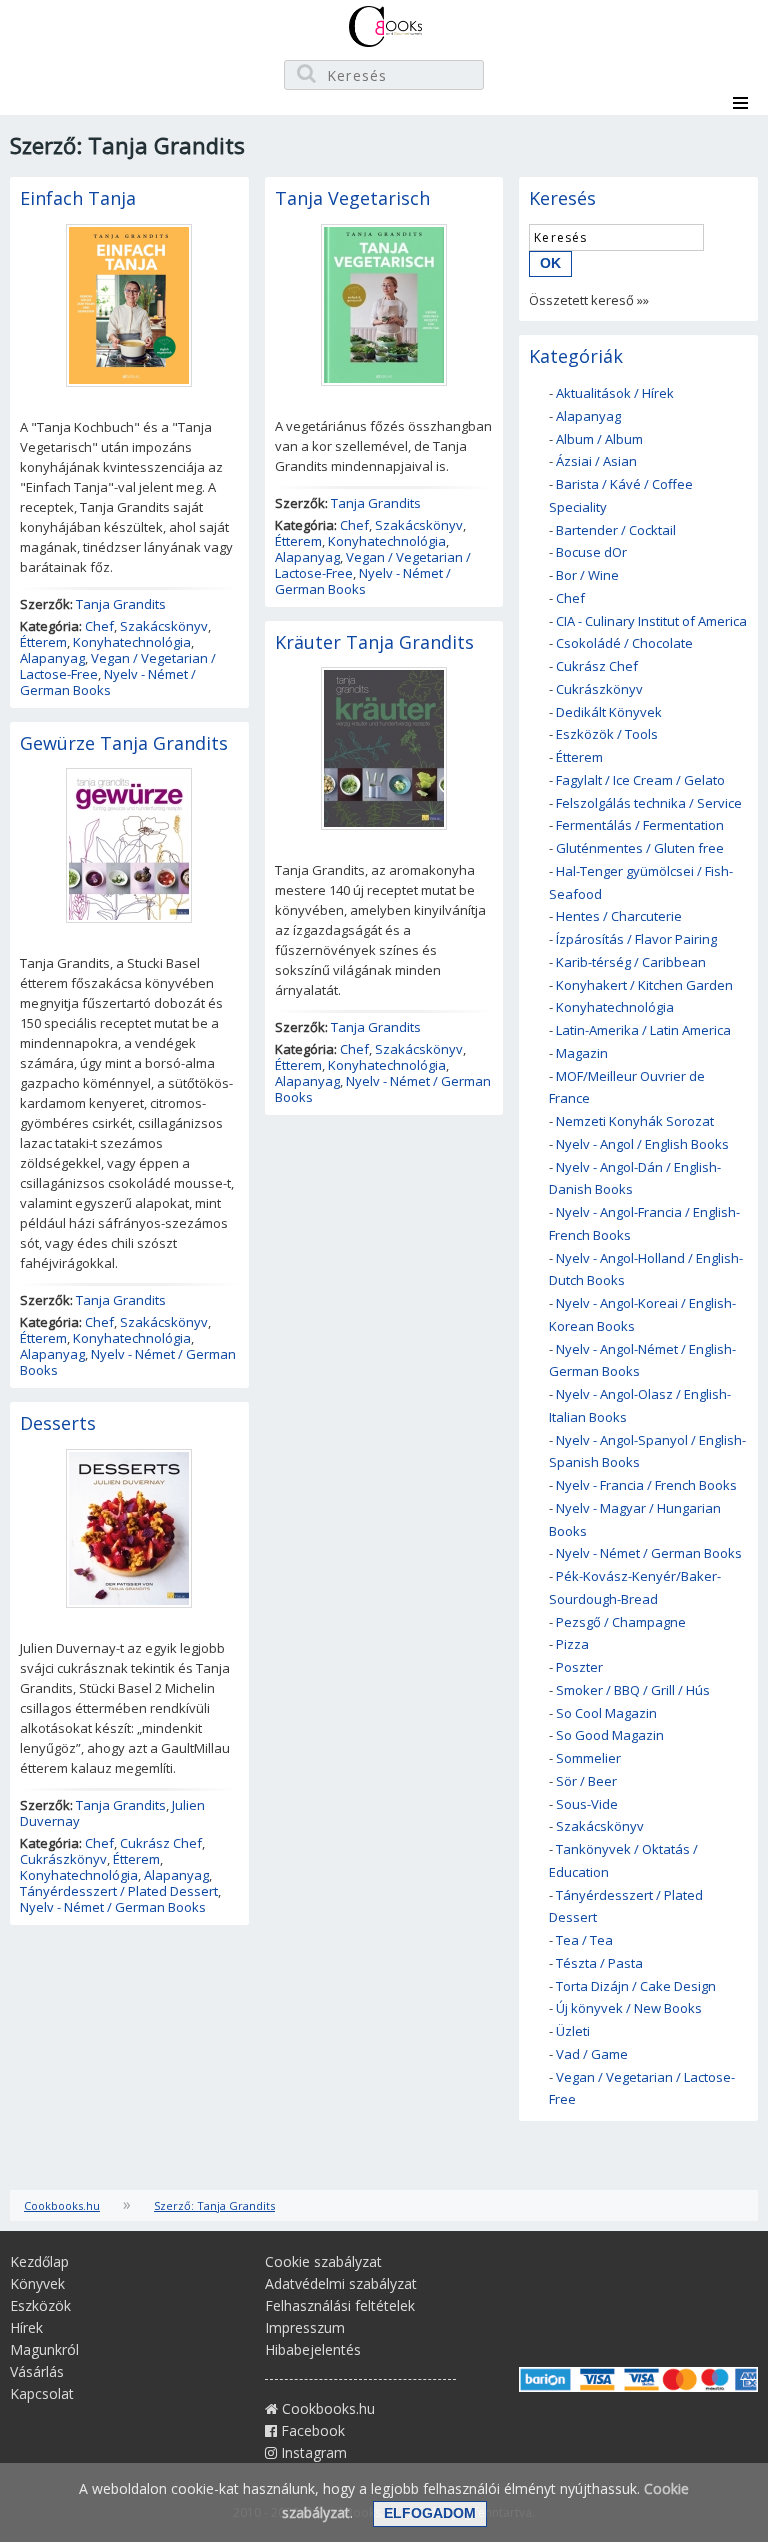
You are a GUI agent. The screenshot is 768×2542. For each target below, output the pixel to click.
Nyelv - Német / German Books (108, 682)
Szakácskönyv (164, 626)
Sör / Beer (586, 1781)
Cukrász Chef (161, 1843)
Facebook (311, 2430)
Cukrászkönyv (63, 1859)
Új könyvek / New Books (629, 2008)
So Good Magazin (610, 1735)
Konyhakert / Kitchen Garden (644, 985)
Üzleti (573, 2031)
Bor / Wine (587, 575)
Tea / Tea (584, 1940)
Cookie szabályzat (323, 2261)
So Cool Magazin (606, 1713)
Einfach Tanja (78, 198)
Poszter (579, 1667)
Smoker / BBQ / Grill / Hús (633, 1690)
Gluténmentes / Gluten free (640, 848)
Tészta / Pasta (599, 1963)
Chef (99, 626)
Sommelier (588, 1758)
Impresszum (305, 2327)
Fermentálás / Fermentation (640, 825)
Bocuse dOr (591, 552)
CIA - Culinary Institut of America (651, 621)
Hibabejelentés (313, 2349)
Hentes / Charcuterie (619, 916)
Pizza (572, 1644)
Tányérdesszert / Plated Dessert (119, 1891)
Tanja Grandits (121, 604)
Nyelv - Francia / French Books (646, 1485)
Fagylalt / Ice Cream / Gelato (640, 780)
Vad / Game (592, 2054)
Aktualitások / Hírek (615, 393)
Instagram (312, 2452)
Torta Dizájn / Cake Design (636, 1986)
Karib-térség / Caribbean (631, 962)
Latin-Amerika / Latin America (643, 1030)
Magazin (582, 1053)
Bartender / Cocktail (616, 530)
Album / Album (599, 439)
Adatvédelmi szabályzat (341, 2283)
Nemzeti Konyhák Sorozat (635, 1121)
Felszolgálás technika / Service (649, 803)
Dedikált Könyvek (609, 712)
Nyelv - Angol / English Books (642, 1144)
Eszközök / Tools (607, 734)
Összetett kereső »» (589, 300)
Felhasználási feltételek (340, 2305)
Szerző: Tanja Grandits (214, 2205)
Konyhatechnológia (132, 642)
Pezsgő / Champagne (621, 1622)
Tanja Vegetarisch (352, 198)
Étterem (43, 642)
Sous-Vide (587, 1804)
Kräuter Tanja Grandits (374, 642)
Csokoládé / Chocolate (624, 643)
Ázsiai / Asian (596, 461)
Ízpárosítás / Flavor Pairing (636, 939)
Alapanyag (52, 658)
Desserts (58, 1423)
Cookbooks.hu (62, 2205)
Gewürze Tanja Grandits (124, 743)
